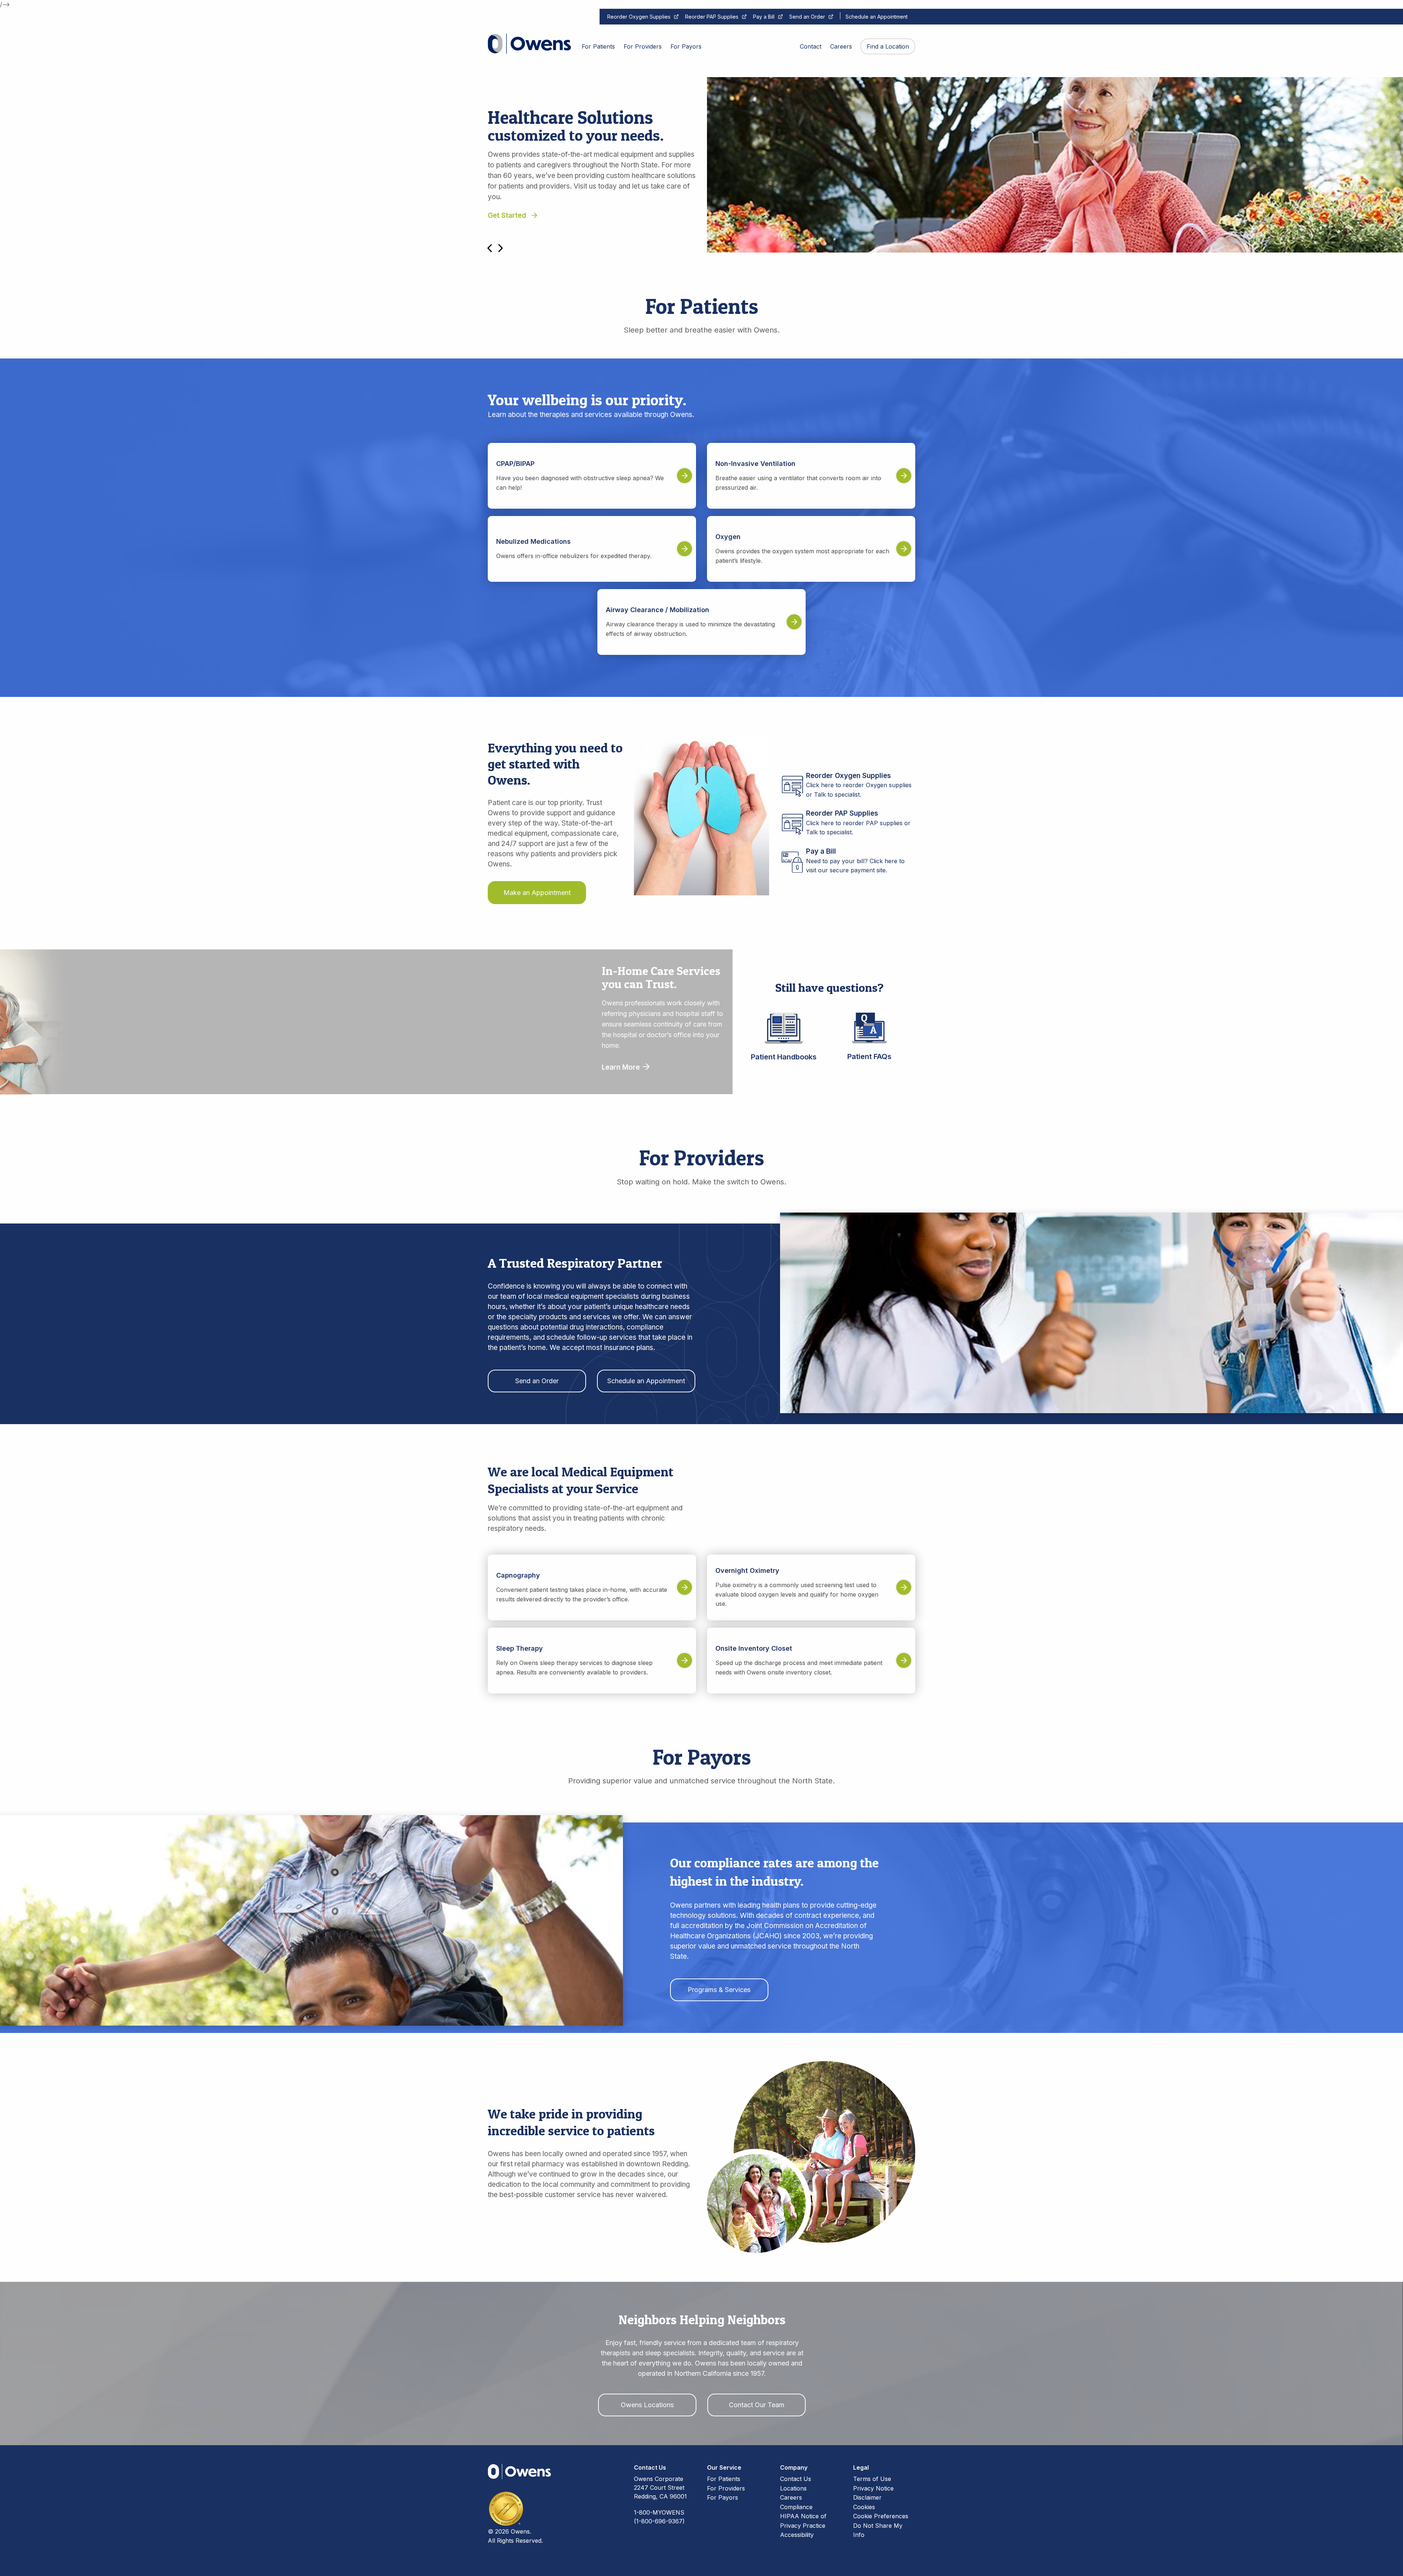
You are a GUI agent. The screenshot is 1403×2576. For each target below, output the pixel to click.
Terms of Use (872, 2479)
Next (501, 248)
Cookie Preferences (881, 2516)
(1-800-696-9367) (659, 2521)
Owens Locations (647, 2405)
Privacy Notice (873, 2488)
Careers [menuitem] (841, 46)
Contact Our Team (757, 2405)
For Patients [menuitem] (598, 46)
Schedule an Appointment (877, 17)
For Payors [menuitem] (686, 46)
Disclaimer (867, 2497)
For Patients (724, 2479)
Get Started (507, 215)
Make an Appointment (537, 893)
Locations (793, 2488)
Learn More (622, 1067)
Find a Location (888, 46)
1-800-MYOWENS (659, 2512)
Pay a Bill (764, 17)
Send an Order (807, 17)
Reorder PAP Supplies (712, 17)
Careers (791, 2497)
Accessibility (797, 2535)
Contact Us (796, 2479)
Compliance (796, 2507)
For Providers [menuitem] (643, 46)
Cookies (864, 2507)
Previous (490, 248)
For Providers (726, 2488)
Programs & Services (719, 1990)
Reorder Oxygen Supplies (639, 17)
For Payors (723, 2497)
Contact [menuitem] (811, 46)
